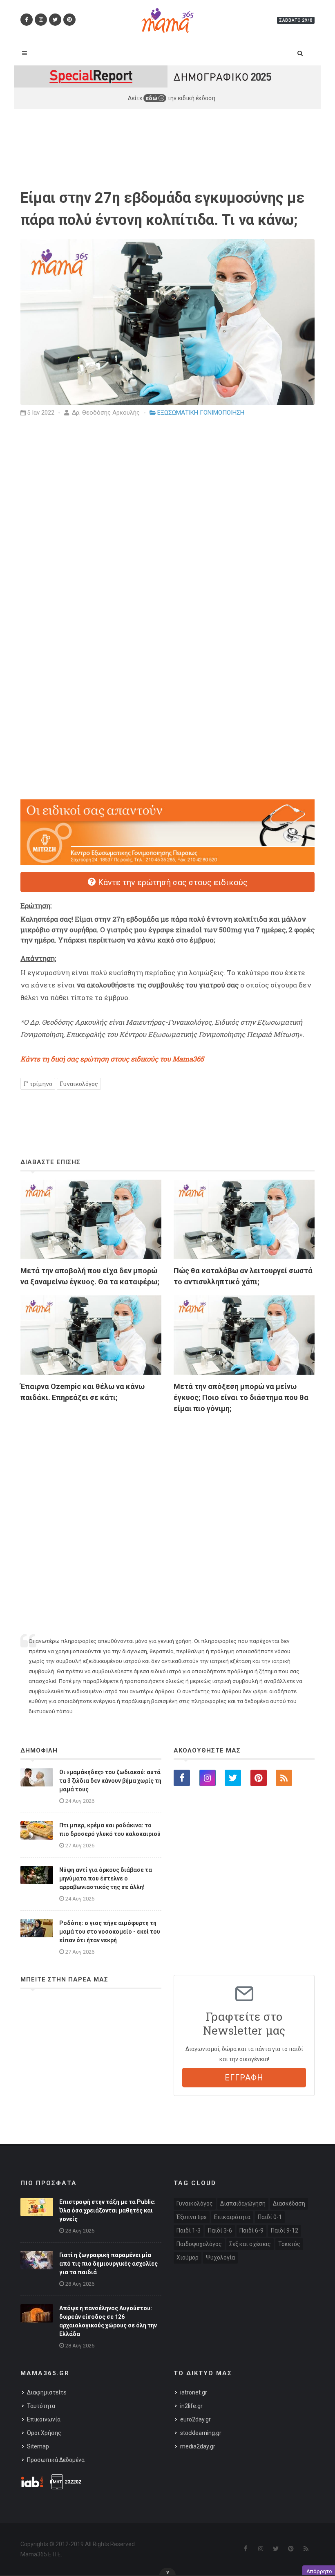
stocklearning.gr (201, 2433)
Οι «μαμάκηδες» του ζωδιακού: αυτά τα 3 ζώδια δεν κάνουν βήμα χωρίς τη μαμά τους (110, 1781)
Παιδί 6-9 (251, 2230)
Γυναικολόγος (79, 1084)
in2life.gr (191, 2406)
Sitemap (38, 2446)
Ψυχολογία (220, 2257)
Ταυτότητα (41, 2406)
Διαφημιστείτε (47, 2392)
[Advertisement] (167, 1510)
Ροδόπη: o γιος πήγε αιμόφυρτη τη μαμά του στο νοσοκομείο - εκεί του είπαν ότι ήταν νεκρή (110, 1932)
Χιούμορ (188, 2257)
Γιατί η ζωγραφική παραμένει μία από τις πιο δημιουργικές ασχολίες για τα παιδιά (108, 2264)
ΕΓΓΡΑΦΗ (244, 2078)
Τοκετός (289, 2244)
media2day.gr (198, 2446)
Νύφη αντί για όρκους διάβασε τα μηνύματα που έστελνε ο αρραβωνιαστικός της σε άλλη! (106, 1878)
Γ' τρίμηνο (38, 1084)
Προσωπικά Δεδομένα (56, 2460)
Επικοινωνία (44, 2419)
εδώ (152, 98)
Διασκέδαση (289, 2204)
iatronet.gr (194, 2392)
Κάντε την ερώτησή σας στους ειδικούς (172, 882)
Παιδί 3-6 (220, 2230)
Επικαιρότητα (232, 2217)
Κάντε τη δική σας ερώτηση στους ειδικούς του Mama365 (112, 1059)
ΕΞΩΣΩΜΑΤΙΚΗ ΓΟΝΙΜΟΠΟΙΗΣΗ (201, 413)
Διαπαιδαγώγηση (243, 2204)
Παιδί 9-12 (285, 2230)
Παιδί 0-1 (270, 2217)
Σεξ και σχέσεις (250, 2244)
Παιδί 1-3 (189, 2230)
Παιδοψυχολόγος (199, 2244)
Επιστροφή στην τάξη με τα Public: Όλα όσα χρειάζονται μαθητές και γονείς (107, 2210)
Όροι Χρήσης (44, 2433)
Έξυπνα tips (192, 2217)
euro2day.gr (195, 2419)
